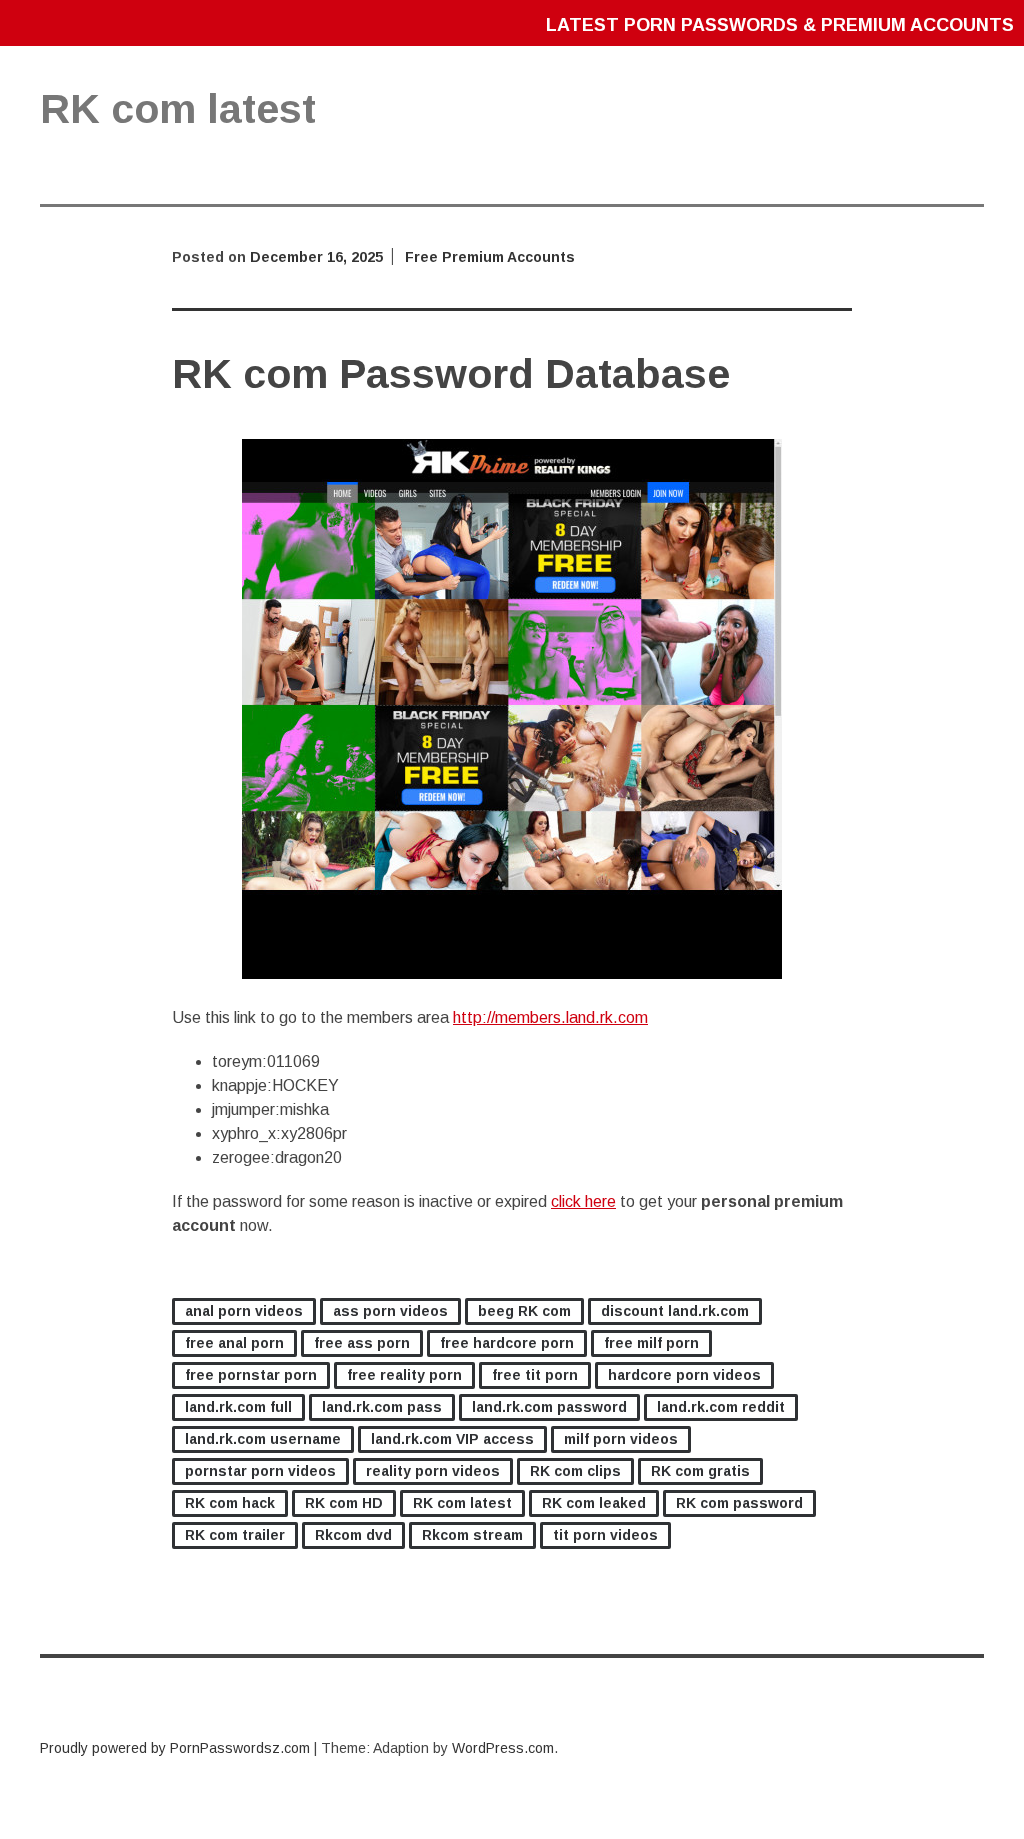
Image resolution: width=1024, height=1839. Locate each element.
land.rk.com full (238, 1407)
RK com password (739, 1503)
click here (583, 1201)
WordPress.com (503, 1748)
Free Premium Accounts (490, 257)
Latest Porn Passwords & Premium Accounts (780, 25)
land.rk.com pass (382, 1407)
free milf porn (651, 1343)
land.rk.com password (549, 1407)
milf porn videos (621, 1439)
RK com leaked (594, 1503)
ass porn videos (390, 1311)
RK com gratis (700, 1471)
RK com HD (344, 1503)
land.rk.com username (263, 1439)
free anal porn (234, 1343)
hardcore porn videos (684, 1375)
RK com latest (462, 1503)
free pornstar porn (251, 1375)
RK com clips (575, 1471)
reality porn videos (433, 1471)
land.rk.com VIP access (452, 1439)
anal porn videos (244, 1311)
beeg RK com (524, 1311)
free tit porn (535, 1375)
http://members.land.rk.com (550, 1017)
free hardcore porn (507, 1343)
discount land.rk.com (675, 1311)
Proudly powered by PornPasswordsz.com (175, 1748)
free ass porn (362, 1343)
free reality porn (404, 1375)
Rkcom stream (472, 1535)
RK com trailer (235, 1535)
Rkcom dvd (353, 1535)
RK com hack (230, 1503)
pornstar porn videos (260, 1471)
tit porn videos (605, 1535)
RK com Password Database (451, 374)
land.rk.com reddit (721, 1407)
